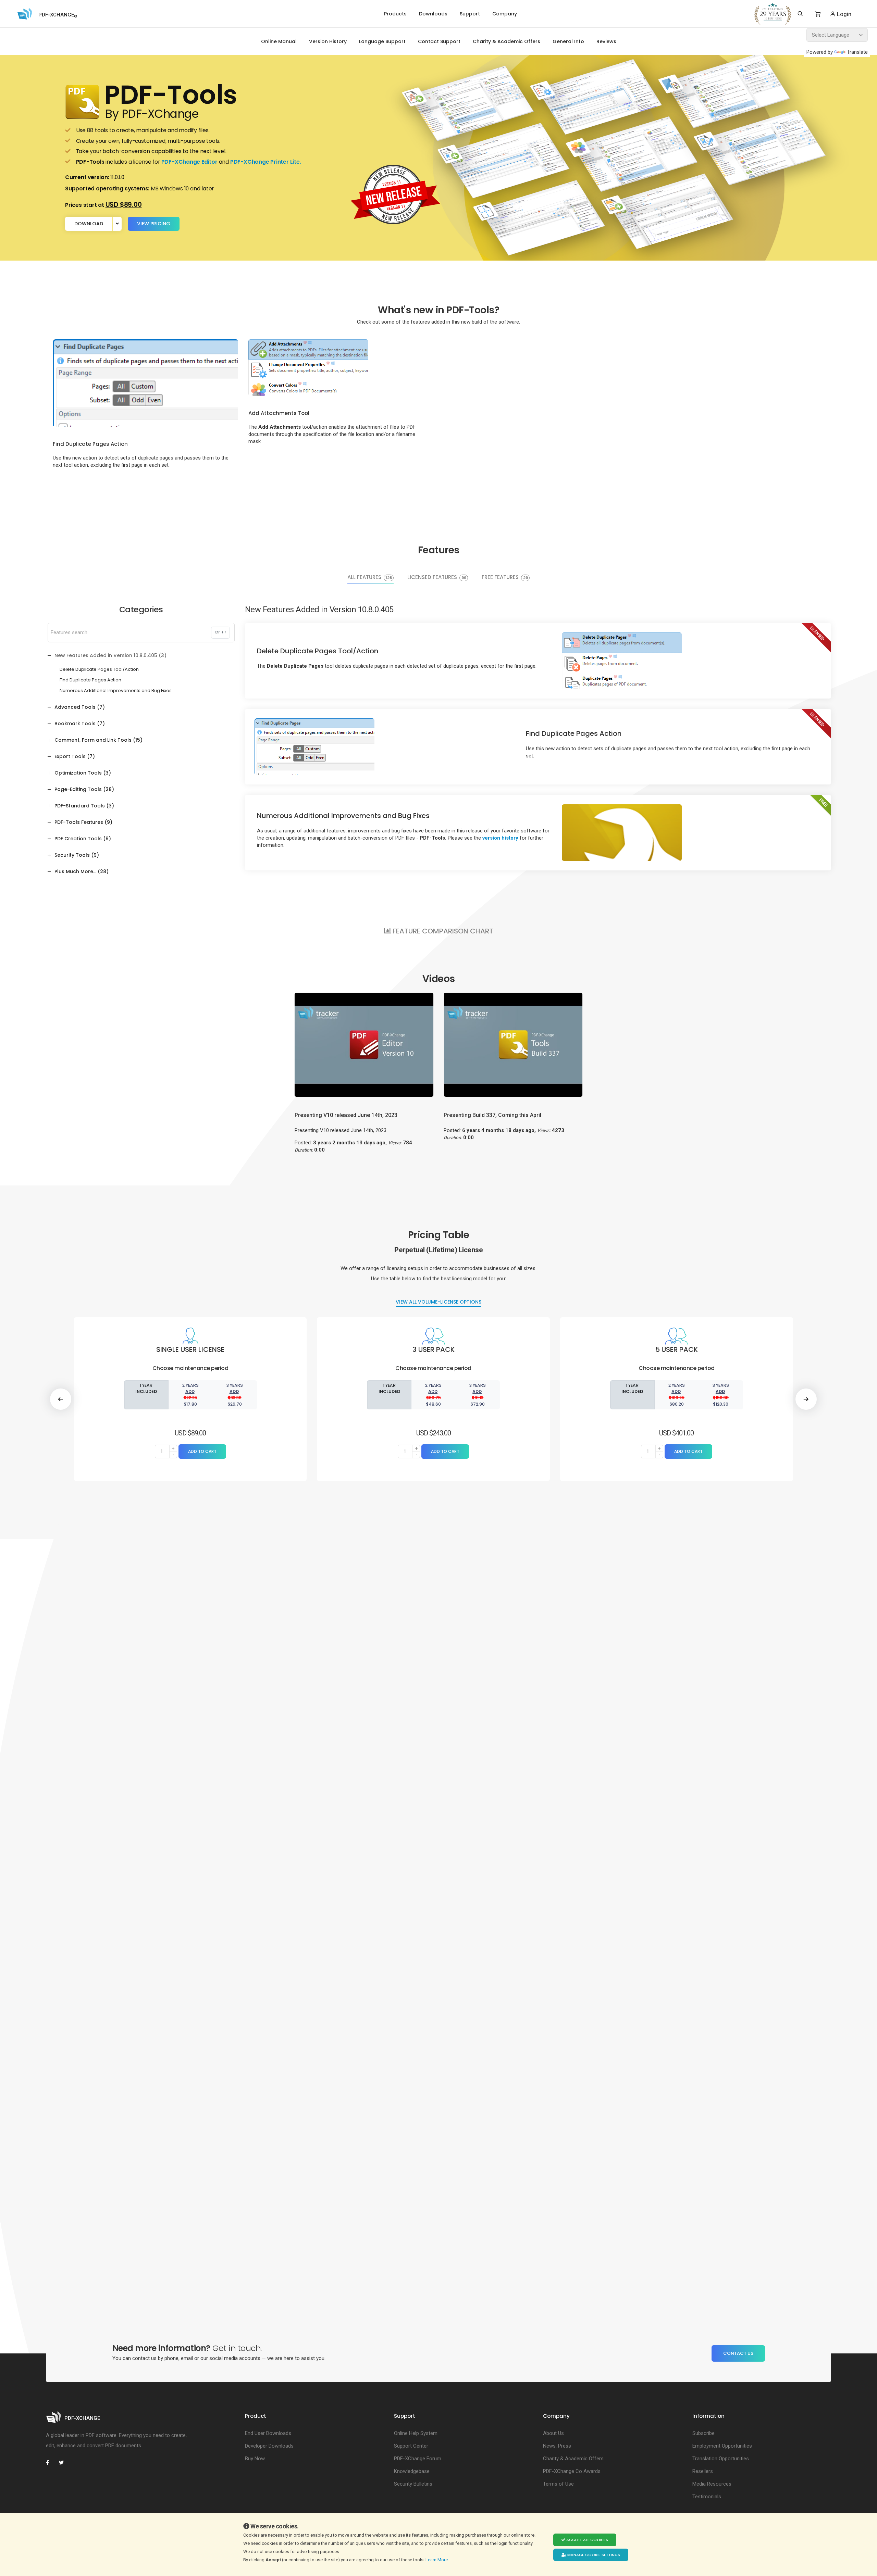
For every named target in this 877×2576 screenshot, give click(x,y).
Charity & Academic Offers (507, 41)
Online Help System (416, 2433)
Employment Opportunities (722, 2446)
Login (843, 14)
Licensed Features (437, 578)
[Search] (800, 14)
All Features (370, 578)
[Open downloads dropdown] (117, 224)
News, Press (557, 2446)
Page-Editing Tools (84, 789)
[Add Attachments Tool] (308, 367)
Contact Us (738, 2353)
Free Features (505, 578)
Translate (857, 52)
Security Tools (77, 855)
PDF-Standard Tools (84, 806)
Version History (328, 41)
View (154, 224)
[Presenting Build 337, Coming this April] (513, 1044)
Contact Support (439, 41)
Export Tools (75, 756)
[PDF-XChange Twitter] (64, 2463)
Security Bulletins (413, 2484)
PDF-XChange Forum (418, 2459)
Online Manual (279, 41)
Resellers (703, 2471)
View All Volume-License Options (438, 1302)
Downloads (433, 14)
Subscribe (703, 2433)
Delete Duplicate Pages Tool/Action (99, 669)
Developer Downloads (269, 2446)
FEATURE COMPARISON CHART (442, 931)
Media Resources (712, 2484)
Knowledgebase (412, 2471)
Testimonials (707, 2497)
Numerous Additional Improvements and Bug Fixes (116, 690)
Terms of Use (558, 2484)
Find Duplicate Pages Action (90, 680)
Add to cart (202, 1451)
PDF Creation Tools (83, 839)
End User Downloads (268, 2433)
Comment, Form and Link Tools (98, 740)
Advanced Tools (80, 707)
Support (470, 14)
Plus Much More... (82, 871)
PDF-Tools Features (83, 822)
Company (505, 14)
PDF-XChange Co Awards (572, 2471)
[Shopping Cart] (818, 14)
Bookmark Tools (80, 724)
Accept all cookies (587, 2540)
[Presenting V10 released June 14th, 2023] (364, 1044)
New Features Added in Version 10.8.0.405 (110, 655)
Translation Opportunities (721, 2459)
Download (89, 224)
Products (395, 14)
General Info (568, 41)
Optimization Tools (83, 773)
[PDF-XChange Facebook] (51, 2463)
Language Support (382, 41)
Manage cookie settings (593, 2555)
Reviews (606, 41)
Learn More (437, 2560)
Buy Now (255, 2459)
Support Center (411, 2446)
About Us (553, 2433)
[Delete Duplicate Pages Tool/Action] (622, 660)
